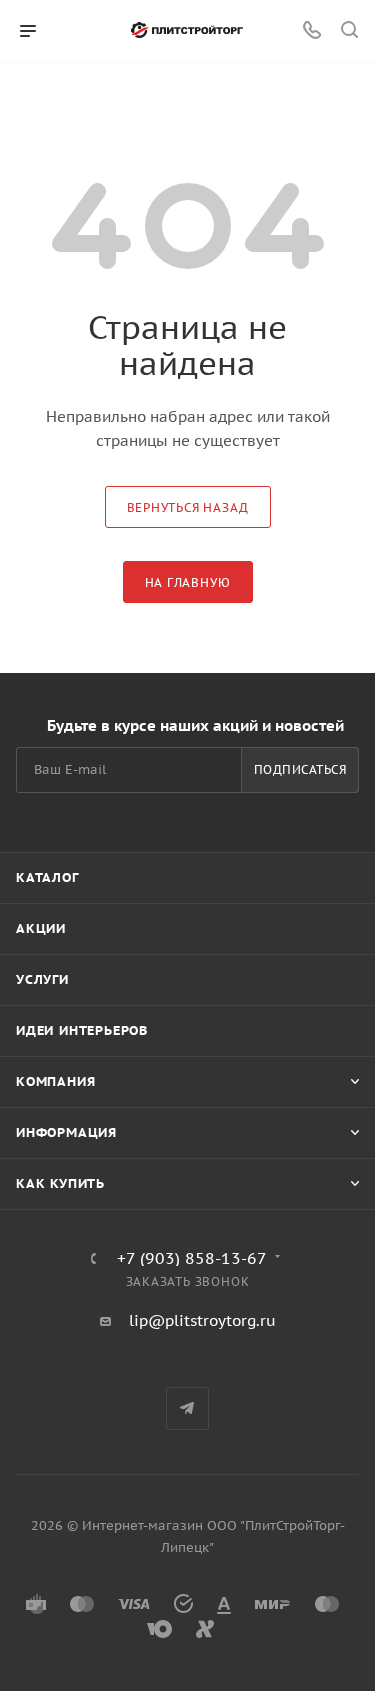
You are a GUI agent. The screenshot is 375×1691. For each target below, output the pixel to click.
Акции (41, 928)
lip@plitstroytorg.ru (202, 1320)
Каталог (47, 877)
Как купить (60, 1183)
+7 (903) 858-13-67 (192, 1258)
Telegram (187, 1408)
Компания (55, 1081)
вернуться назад (188, 507)
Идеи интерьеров (82, 1030)
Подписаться (300, 769)
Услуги (42, 979)
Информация (66, 1132)
